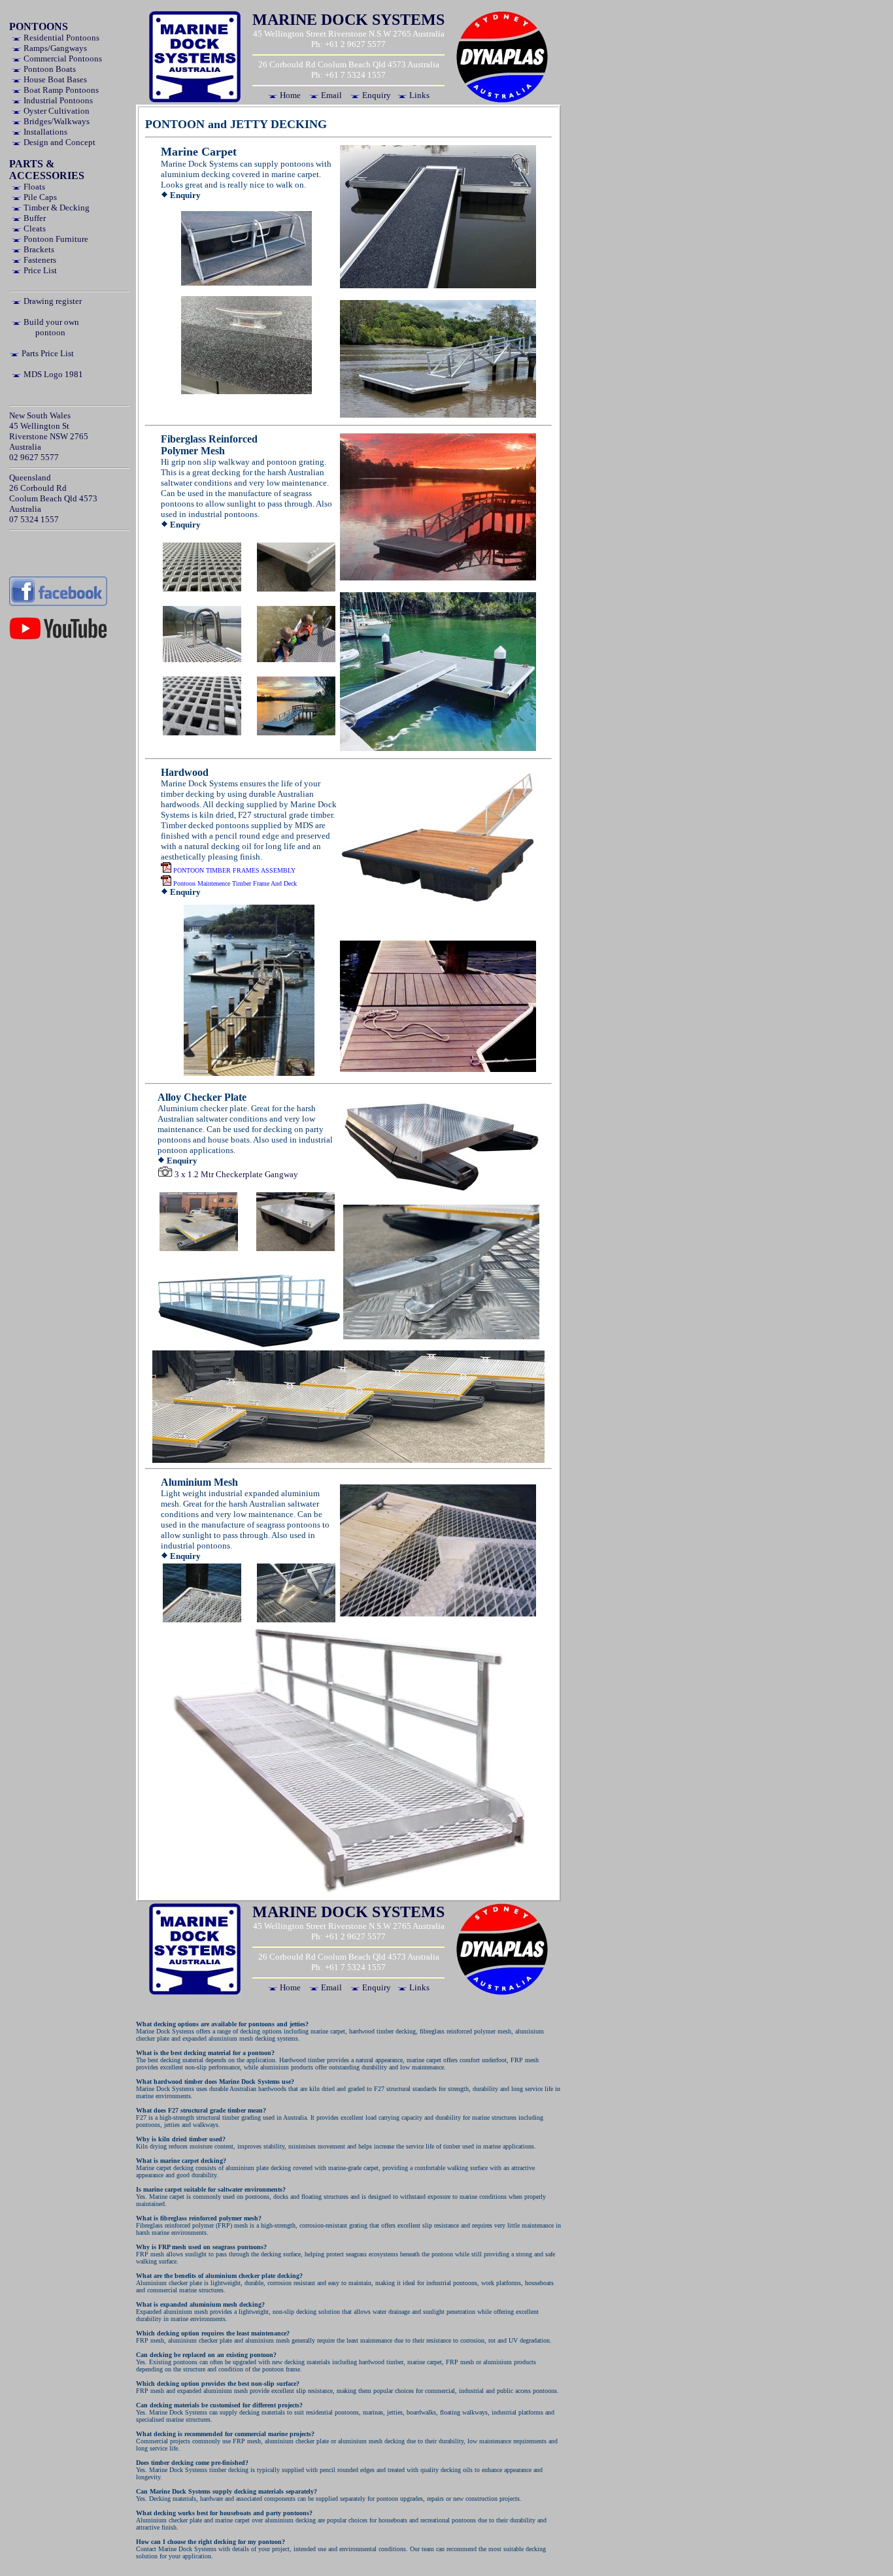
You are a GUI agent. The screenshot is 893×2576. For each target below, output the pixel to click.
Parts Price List (47, 353)
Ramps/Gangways (54, 48)
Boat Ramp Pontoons (60, 90)
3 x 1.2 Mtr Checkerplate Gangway (235, 1174)
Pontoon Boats (49, 69)
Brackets (38, 249)
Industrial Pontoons (57, 100)
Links (418, 95)
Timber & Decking (56, 208)
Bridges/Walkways (56, 121)
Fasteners (39, 260)
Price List (39, 270)
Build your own (50, 322)
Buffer (34, 218)
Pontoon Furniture (55, 239)
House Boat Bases (54, 79)
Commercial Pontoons (62, 59)
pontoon (50, 332)
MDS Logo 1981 (52, 374)
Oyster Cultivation (56, 111)
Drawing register (52, 301)
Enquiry (376, 95)
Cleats (34, 228)
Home (289, 95)
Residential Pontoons (60, 38)
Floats (33, 187)
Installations (44, 132)
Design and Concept (59, 142)
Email (330, 95)
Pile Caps (39, 197)
